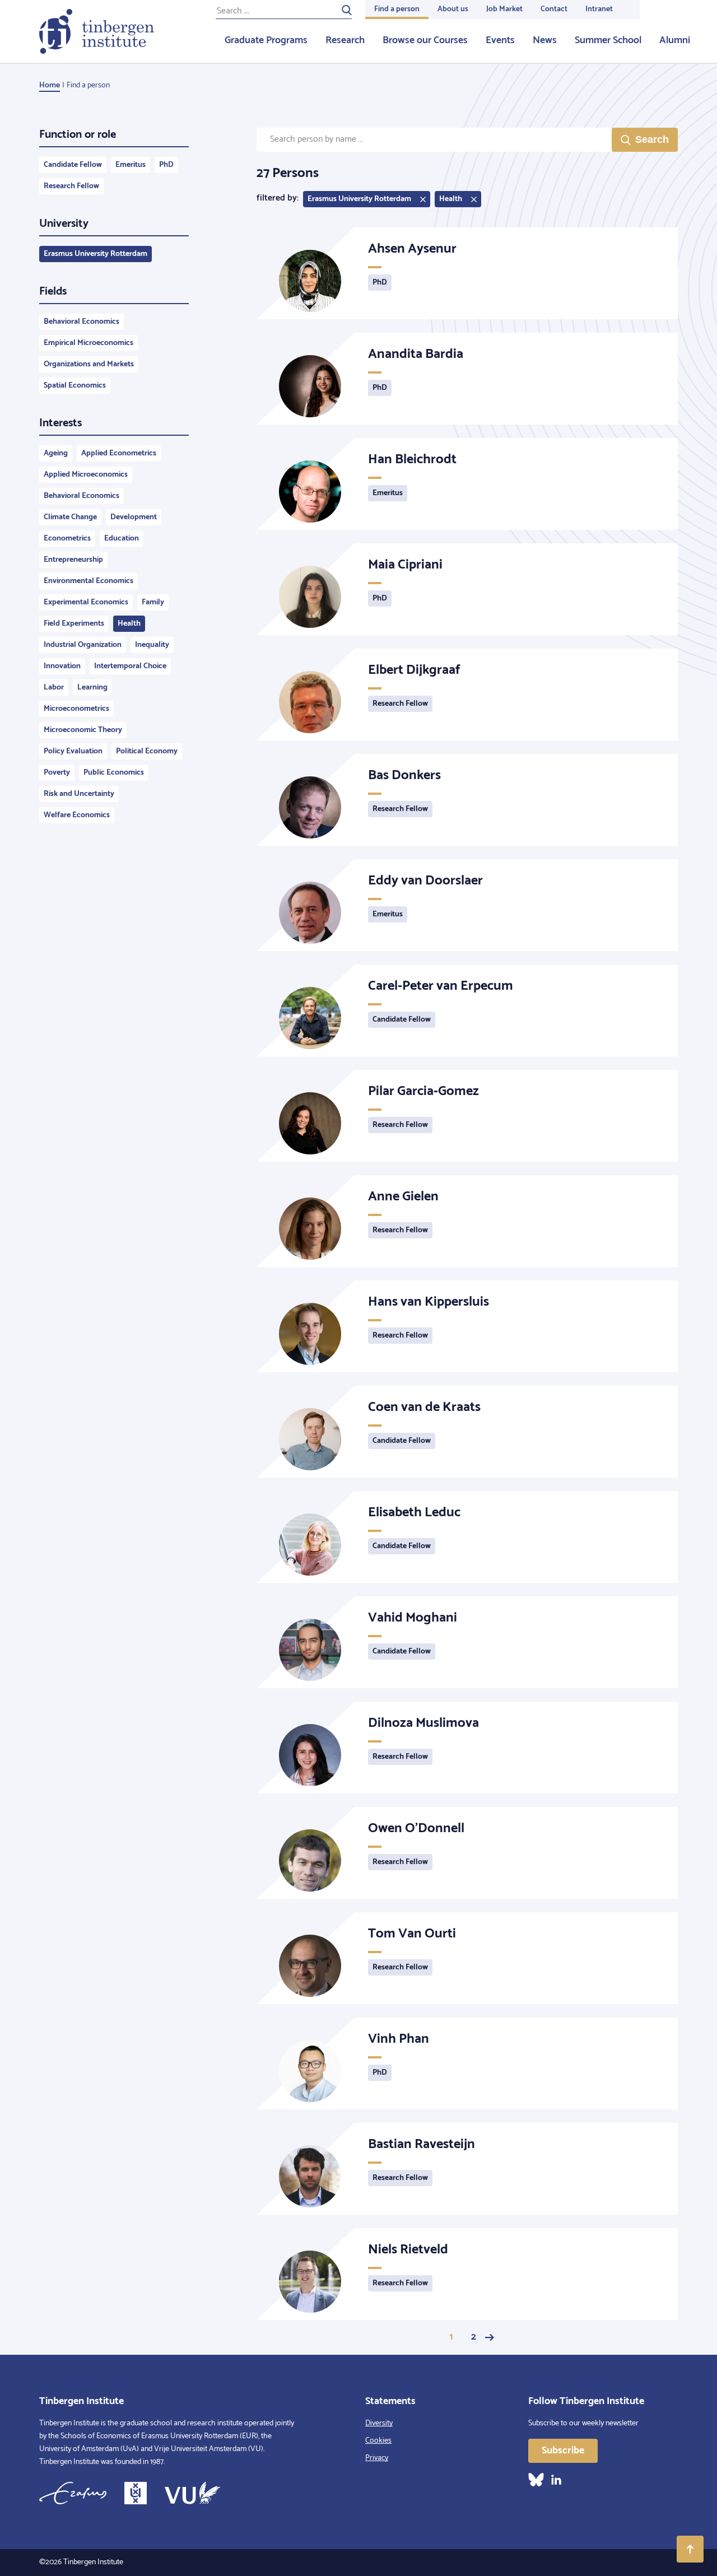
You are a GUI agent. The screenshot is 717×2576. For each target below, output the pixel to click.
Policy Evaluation (73, 751)
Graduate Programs (266, 40)
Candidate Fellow (73, 165)
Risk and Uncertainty (79, 794)
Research (345, 40)
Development (134, 517)
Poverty (57, 773)
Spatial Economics (75, 386)
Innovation (62, 666)
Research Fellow (71, 186)
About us (453, 9)
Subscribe (563, 2451)
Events (500, 40)
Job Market (504, 9)
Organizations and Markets (89, 364)
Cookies (378, 2441)
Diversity (379, 2423)
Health (129, 624)
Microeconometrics (76, 709)
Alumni (675, 40)
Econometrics (67, 539)
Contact (554, 9)
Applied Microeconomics (86, 475)
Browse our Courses (425, 40)
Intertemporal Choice (130, 666)
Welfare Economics (77, 815)
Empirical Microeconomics (89, 343)
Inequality (152, 645)
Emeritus (131, 165)
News (545, 40)
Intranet (599, 9)
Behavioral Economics (82, 322)
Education (122, 539)
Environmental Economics (89, 581)
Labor (54, 688)
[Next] (490, 2337)
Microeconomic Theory (83, 730)
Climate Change (70, 517)
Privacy (377, 2458)
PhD (166, 165)
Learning (92, 688)
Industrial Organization (83, 645)
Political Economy (147, 751)
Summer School (608, 40)
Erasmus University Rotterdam (96, 254)
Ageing (56, 453)
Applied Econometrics (119, 453)
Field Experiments (74, 624)
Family (153, 602)
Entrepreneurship (73, 560)
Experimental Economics (86, 602)
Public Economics (114, 773)
